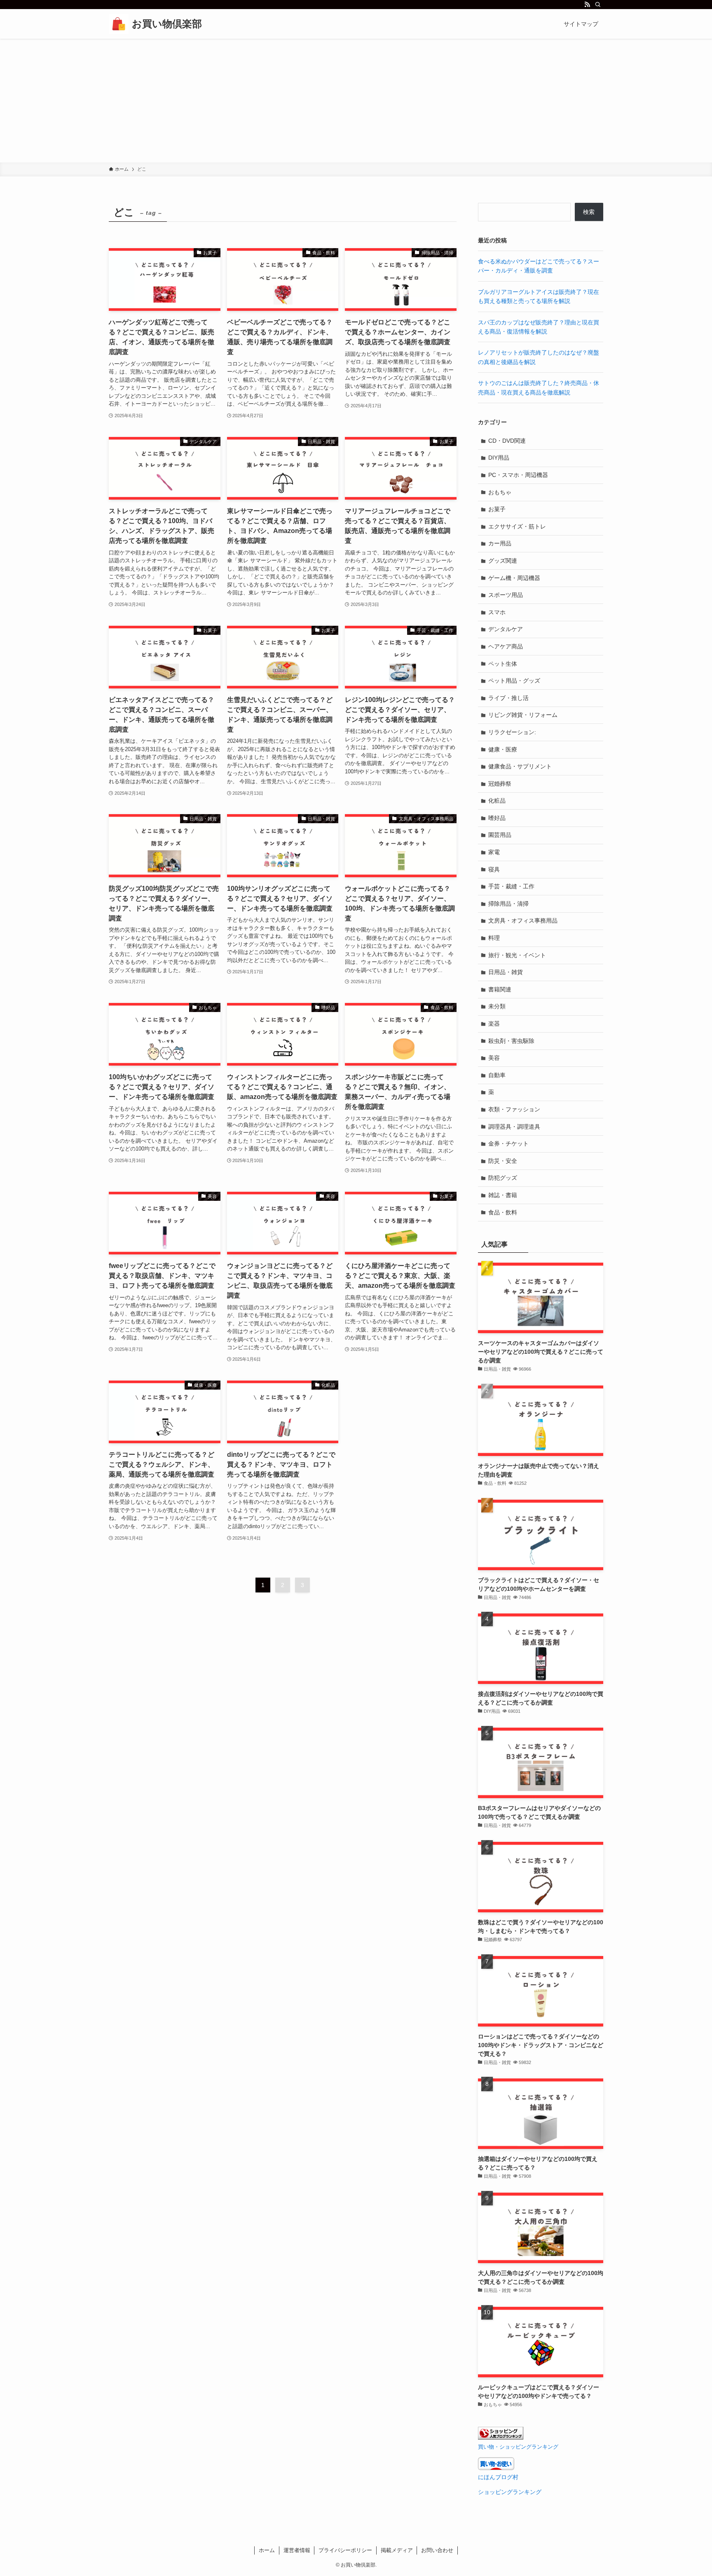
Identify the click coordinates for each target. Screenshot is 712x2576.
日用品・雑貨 (506, 972)
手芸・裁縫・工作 (511, 886)
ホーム (267, 2550)
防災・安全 (503, 1161)
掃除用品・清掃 (508, 904)
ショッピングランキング (510, 2492)
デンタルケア (506, 629)
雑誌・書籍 (503, 1195)
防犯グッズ (503, 1178)
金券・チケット (508, 1144)
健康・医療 (503, 749)
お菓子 (497, 509)
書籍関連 (500, 989)
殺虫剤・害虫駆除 (511, 1041)
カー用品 (500, 543)
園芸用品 (500, 835)
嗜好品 (497, 818)
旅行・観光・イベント (517, 955)
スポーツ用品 (506, 595)
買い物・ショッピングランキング (518, 2447)
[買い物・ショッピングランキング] (501, 2437)
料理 (494, 938)
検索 (589, 212)
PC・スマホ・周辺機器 (518, 475)
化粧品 (497, 801)
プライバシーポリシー (345, 2550)
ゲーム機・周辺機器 (514, 578)
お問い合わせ (437, 2550)
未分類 (497, 1006)
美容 (494, 1058)
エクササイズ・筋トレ (517, 526)
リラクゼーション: (512, 732)
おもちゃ (500, 492)
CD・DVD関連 (507, 441)
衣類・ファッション (514, 1109)
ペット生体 (503, 664)
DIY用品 (499, 458)
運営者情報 (297, 2550)
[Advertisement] (356, 101)
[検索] (598, 5)
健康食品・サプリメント (520, 766)
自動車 (497, 1075)
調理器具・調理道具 (514, 1127)
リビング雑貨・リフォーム (523, 715)
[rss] (587, 5)
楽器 (494, 1024)
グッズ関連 (503, 561)
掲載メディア (397, 2550)
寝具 (494, 869)
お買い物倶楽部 (167, 24)
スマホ (497, 612)
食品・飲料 (503, 1212)
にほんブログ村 (498, 2477)
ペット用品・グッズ (514, 681)
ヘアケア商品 (506, 646)
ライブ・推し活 (508, 698)
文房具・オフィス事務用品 (523, 921)
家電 (494, 852)
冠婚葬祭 (500, 784)
